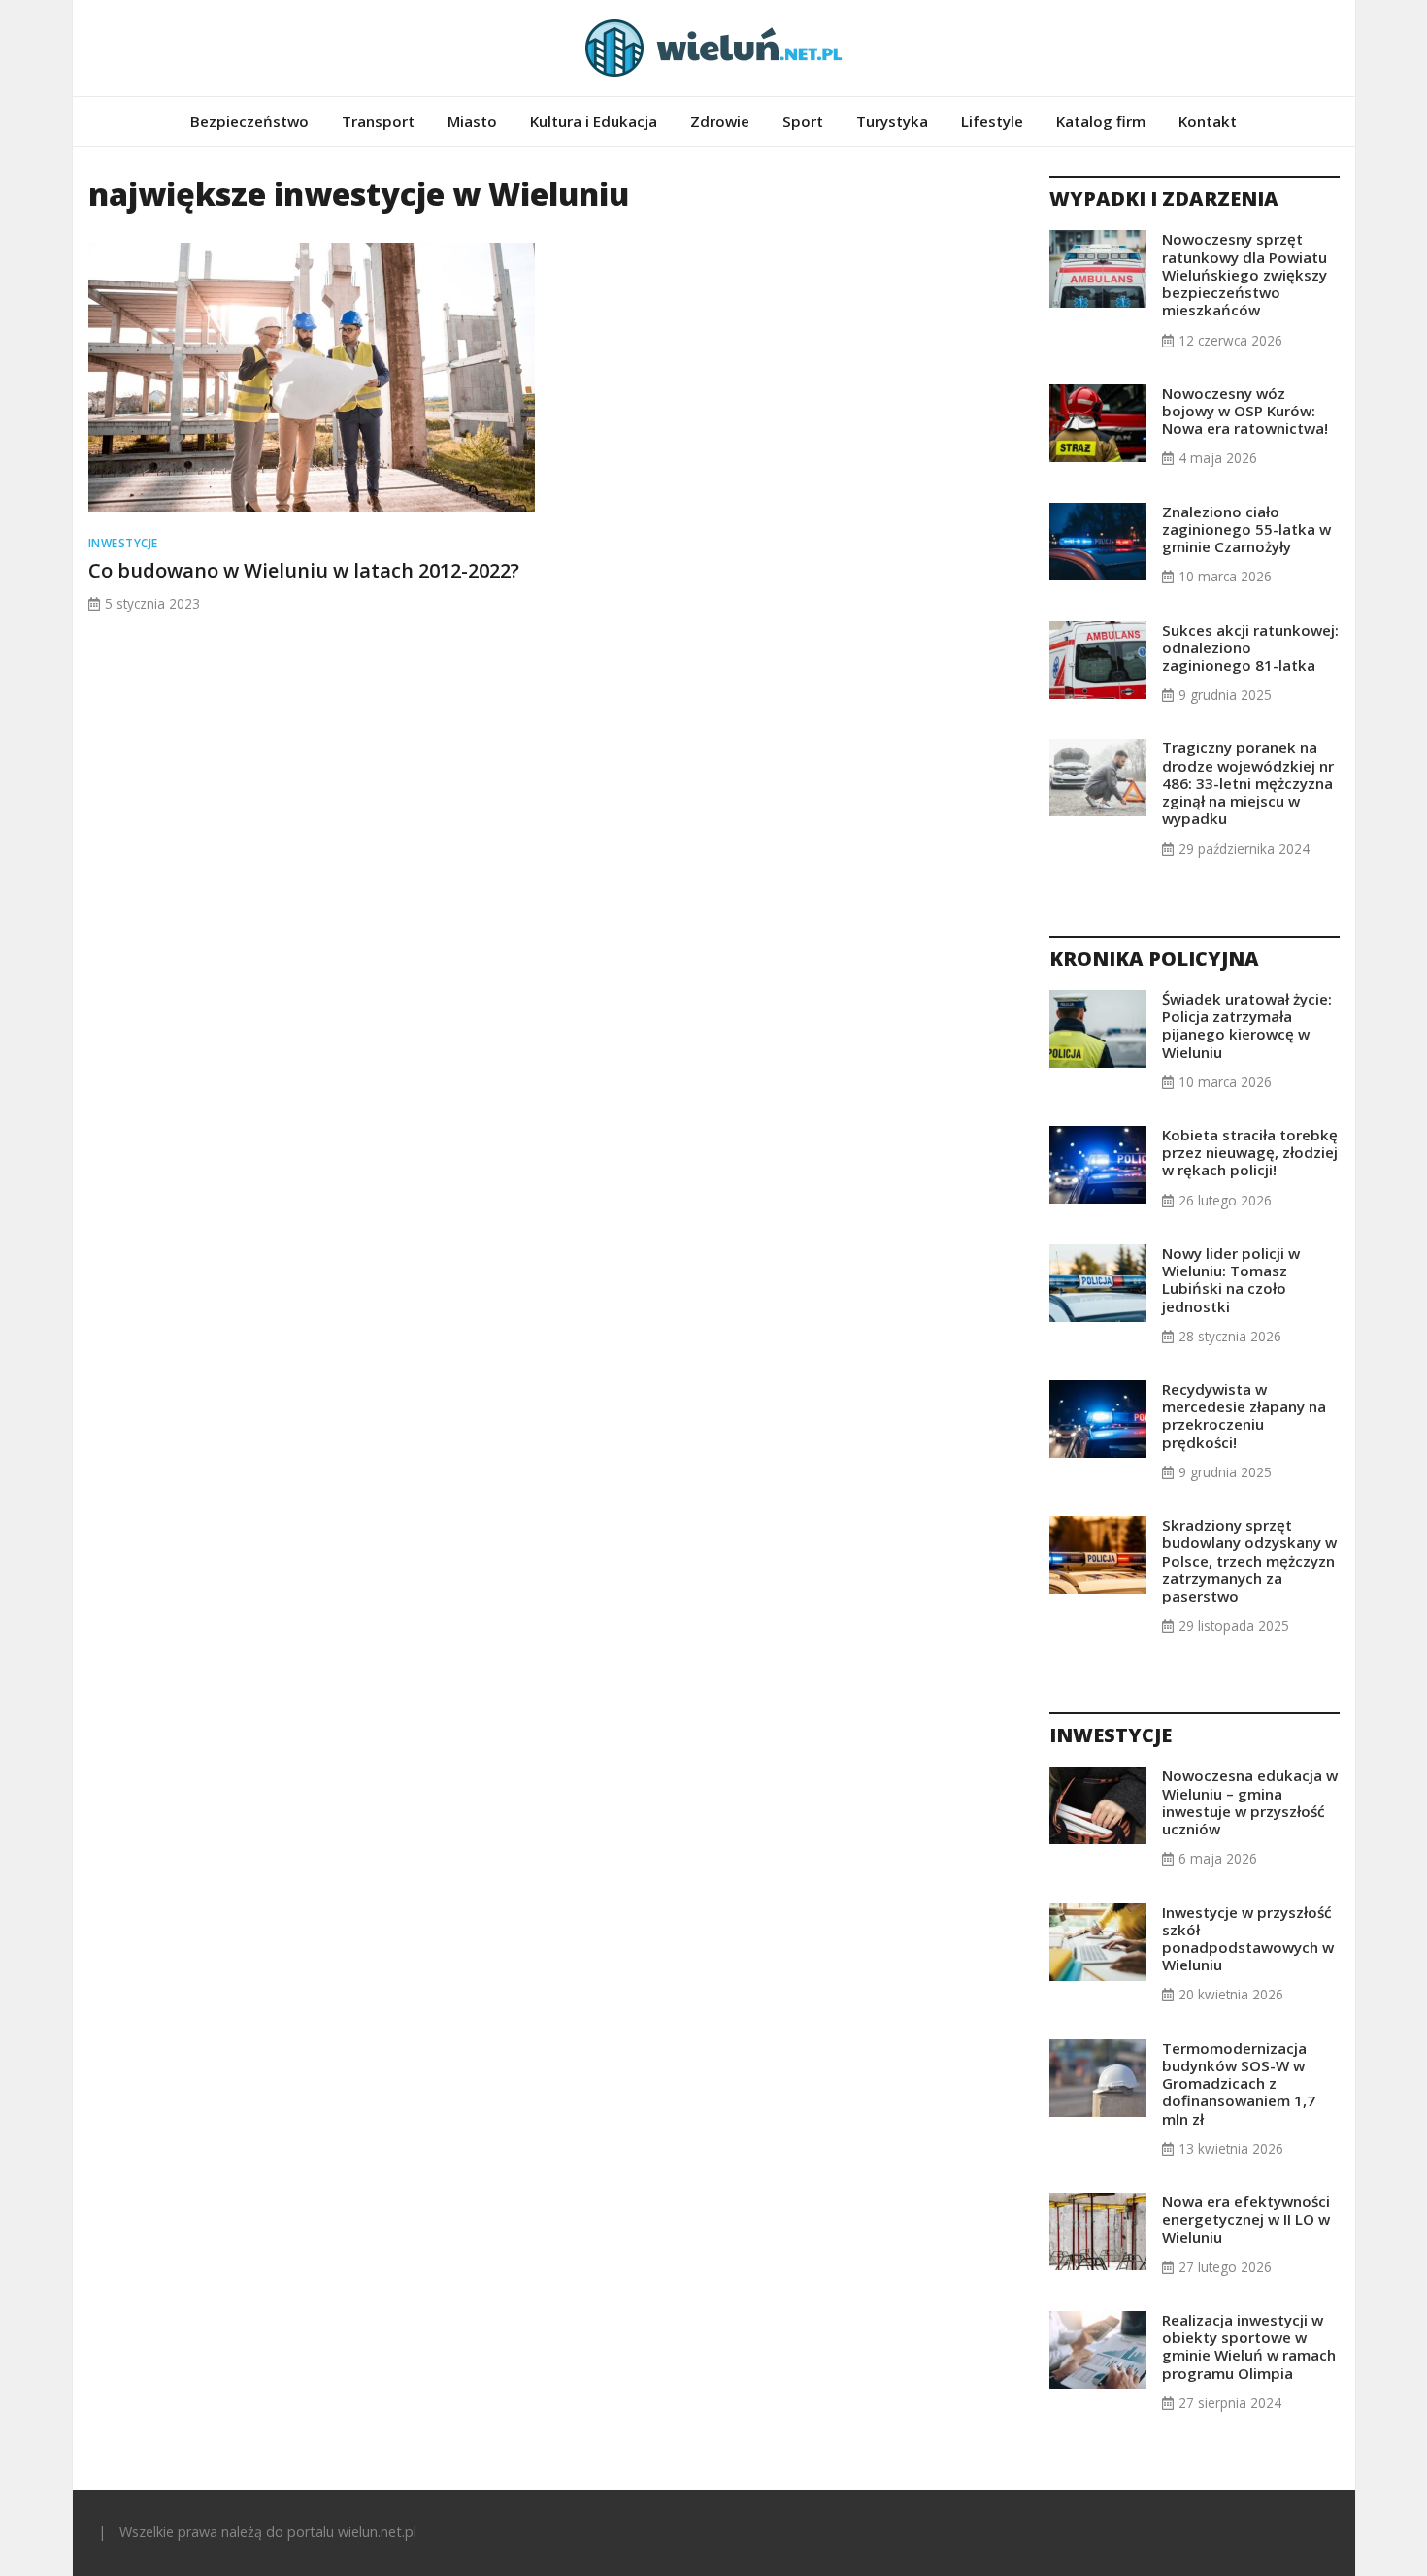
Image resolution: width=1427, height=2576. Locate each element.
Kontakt (1208, 121)
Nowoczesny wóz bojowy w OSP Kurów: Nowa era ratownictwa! (1245, 411)
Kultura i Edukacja (594, 121)
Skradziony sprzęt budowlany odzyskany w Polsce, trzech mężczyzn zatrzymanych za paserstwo (1249, 1560)
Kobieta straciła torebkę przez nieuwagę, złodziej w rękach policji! (1250, 1152)
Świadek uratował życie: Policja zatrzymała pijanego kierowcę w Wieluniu (1247, 1025)
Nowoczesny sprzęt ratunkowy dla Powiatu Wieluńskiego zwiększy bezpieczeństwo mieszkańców (1244, 274)
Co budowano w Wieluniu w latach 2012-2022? (304, 570)
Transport (378, 121)
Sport (803, 121)
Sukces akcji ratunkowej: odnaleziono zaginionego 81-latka (1250, 647)
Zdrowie (720, 121)
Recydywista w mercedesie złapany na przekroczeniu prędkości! (1244, 1416)
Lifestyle (992, 121)
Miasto (472, 121)
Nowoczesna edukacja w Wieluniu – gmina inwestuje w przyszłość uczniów (1250, 1802)
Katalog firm (1101, 121)
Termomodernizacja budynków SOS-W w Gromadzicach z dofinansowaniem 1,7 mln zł (1239, 2083)
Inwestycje (123, 543)
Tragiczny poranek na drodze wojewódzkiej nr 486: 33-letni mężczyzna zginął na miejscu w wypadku (1248, 783)
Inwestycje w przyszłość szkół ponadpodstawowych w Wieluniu (1248, 1939)
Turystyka (892, 121)
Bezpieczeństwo (249, 121)
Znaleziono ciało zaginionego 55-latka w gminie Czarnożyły (1246, 529)
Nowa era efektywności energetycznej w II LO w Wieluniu (1246, 2219)
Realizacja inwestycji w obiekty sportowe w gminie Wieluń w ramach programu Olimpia (1249, 2346)
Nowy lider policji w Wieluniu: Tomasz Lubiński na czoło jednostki (1231, 1280)
